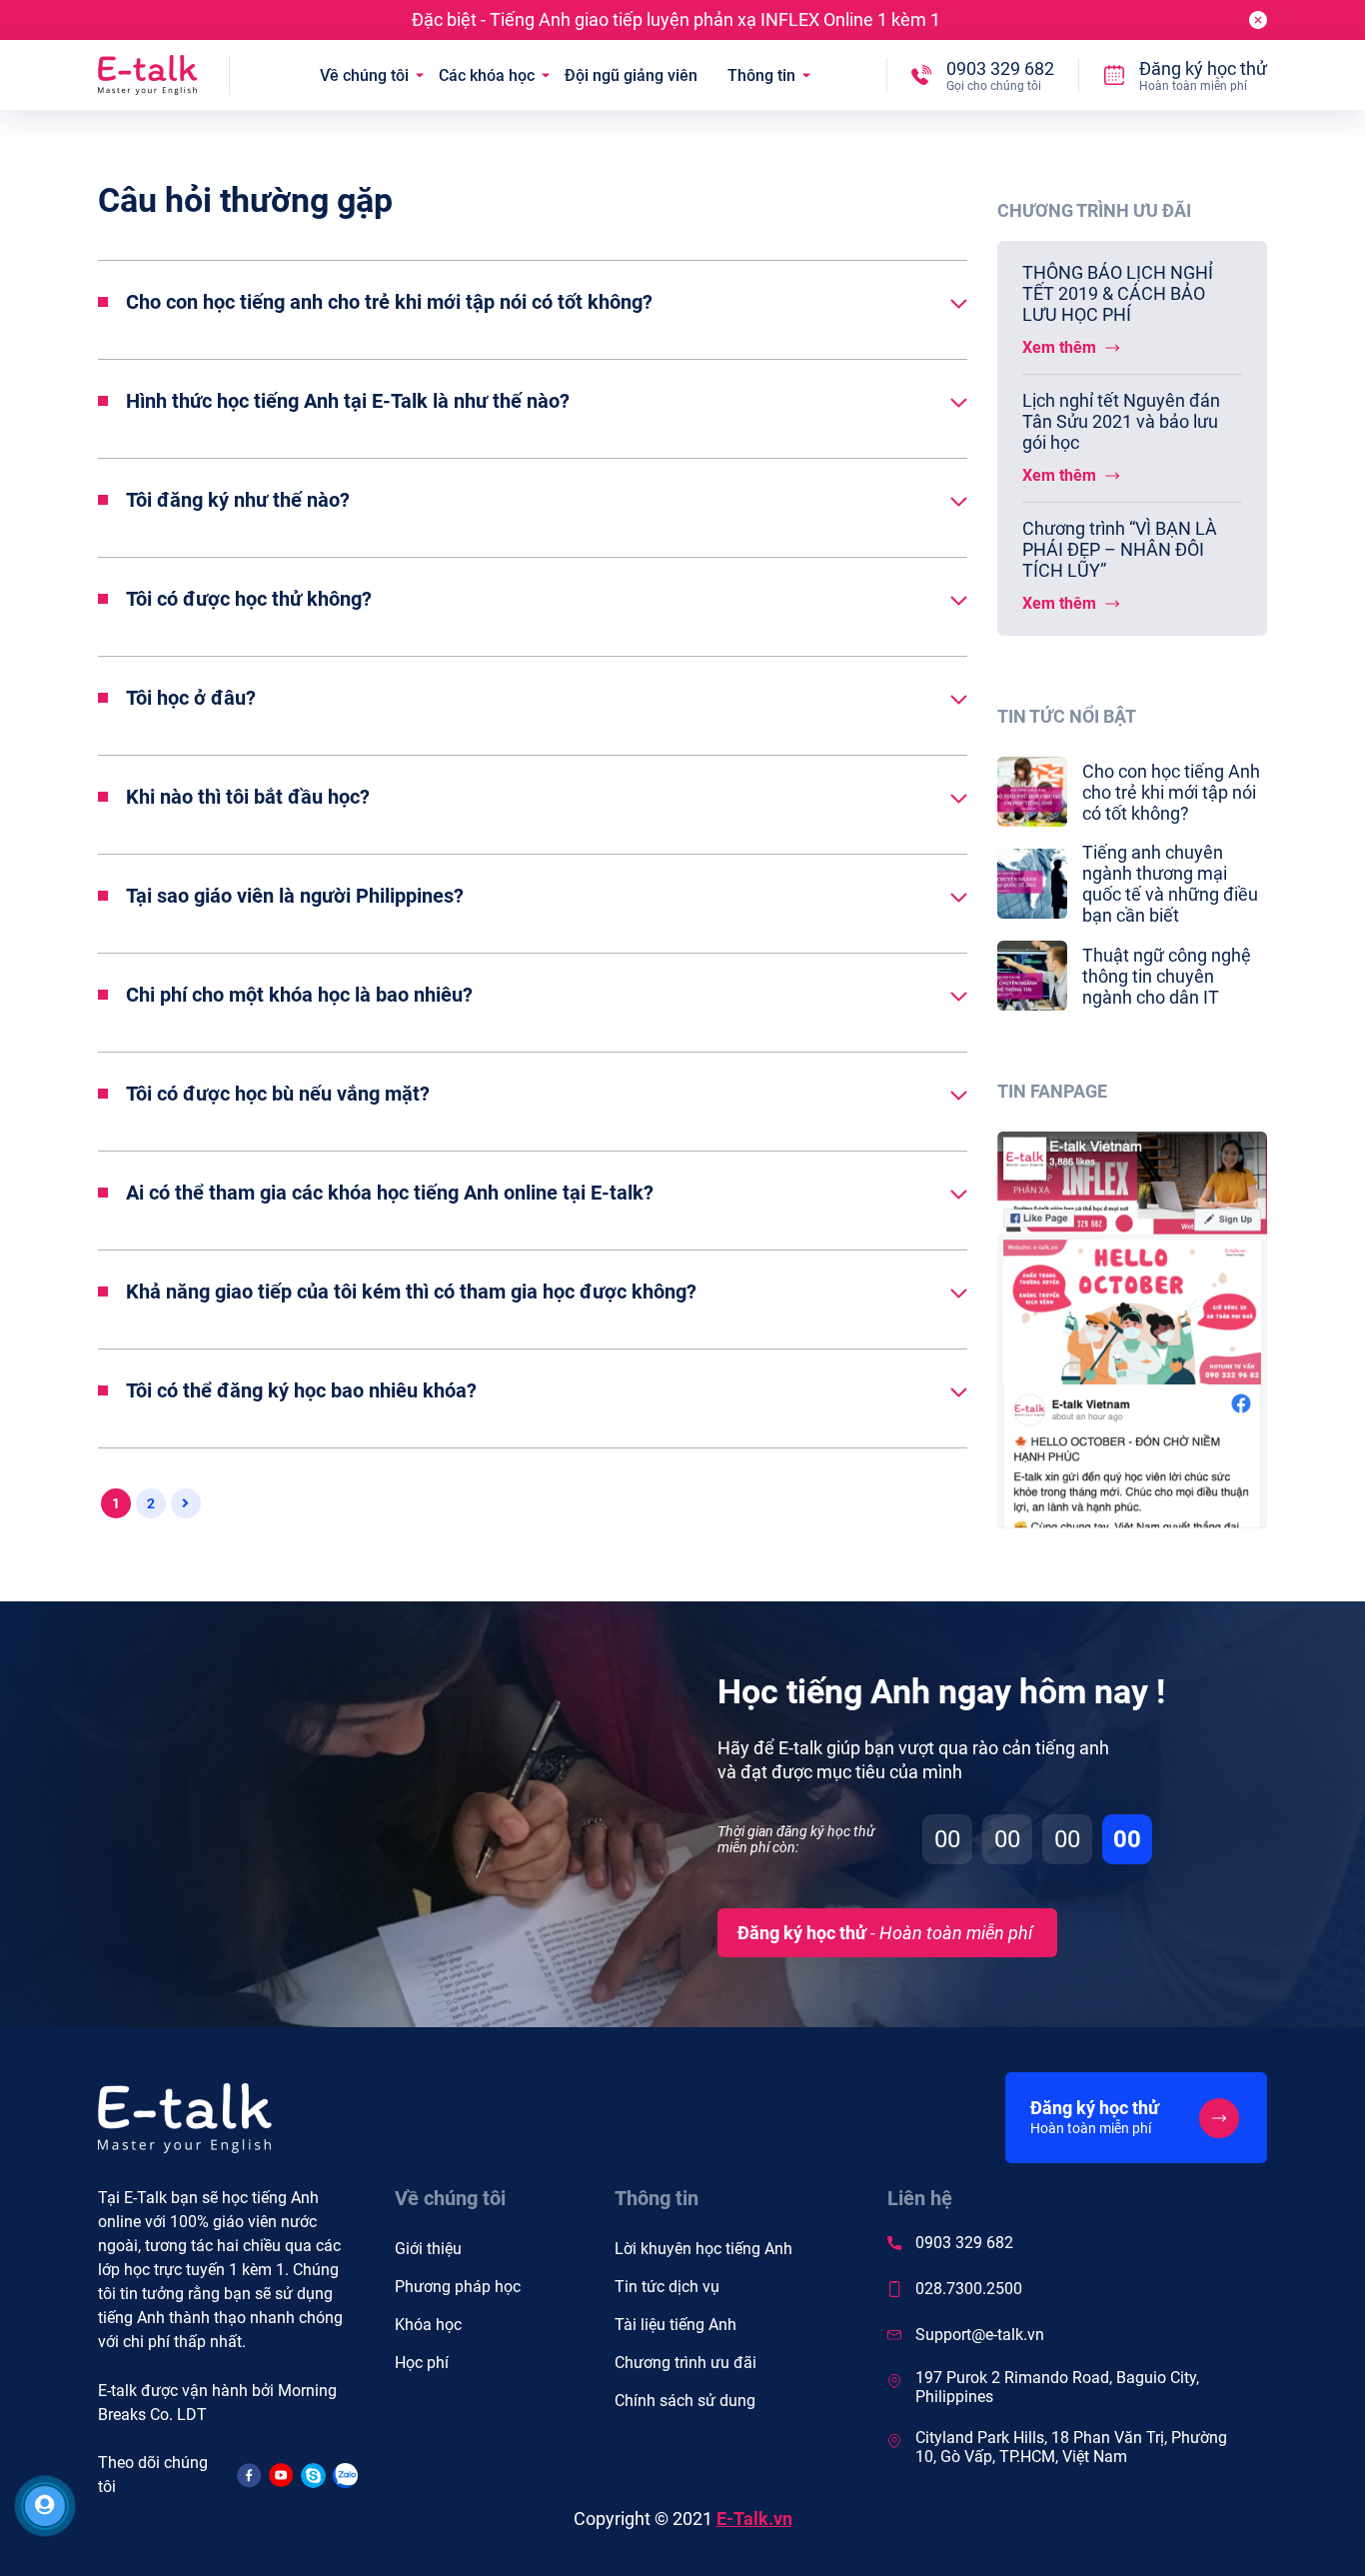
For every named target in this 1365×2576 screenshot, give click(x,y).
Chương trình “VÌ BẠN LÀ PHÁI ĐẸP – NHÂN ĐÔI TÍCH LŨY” (1120, 549)
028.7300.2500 (969, 2289)
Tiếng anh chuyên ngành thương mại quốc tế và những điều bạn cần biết (1170, 884)
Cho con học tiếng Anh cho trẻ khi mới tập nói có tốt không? (1171, 792)
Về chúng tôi (364, 75)
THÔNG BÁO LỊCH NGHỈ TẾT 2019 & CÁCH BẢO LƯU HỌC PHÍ (1118, 293)
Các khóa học (487, 75)
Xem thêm (1061, 347)
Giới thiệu (428, 2249)
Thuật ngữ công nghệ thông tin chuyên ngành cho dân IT (1167, 976)
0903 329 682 (964, 2243)
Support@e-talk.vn (980, 2335)
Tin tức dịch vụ (667, 2287)
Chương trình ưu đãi (685, 2363)
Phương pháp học (458, 2287)
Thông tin (761, 75)
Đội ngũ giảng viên (631, 75)
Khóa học (428, 2325)
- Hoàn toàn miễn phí (885, 1933)
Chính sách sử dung (685, 2401)
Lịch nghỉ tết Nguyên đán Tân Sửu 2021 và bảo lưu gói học (1121, 421)
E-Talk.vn (754, 2519)
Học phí (422, 2363)
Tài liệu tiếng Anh (676, 2325)
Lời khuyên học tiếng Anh (703, 2249)
